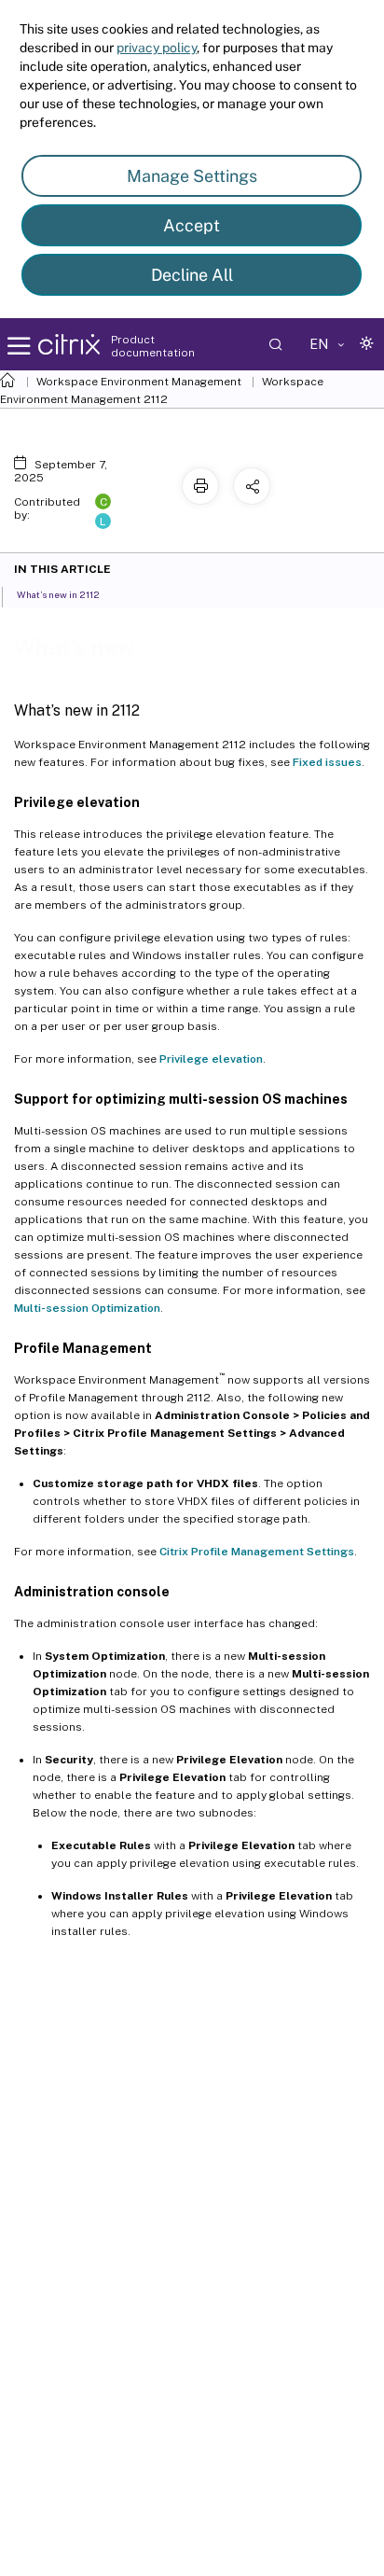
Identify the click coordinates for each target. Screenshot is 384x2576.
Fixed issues (327, 762)
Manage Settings (192, 176)
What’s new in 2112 (58, 594)
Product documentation (153, 346)
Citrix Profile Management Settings (257, 1552)
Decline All (192, 275)
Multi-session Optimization (87, 1308)
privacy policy (157, 48)
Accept (192, 225)
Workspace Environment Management (139, 382)
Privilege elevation (211, 1059)
